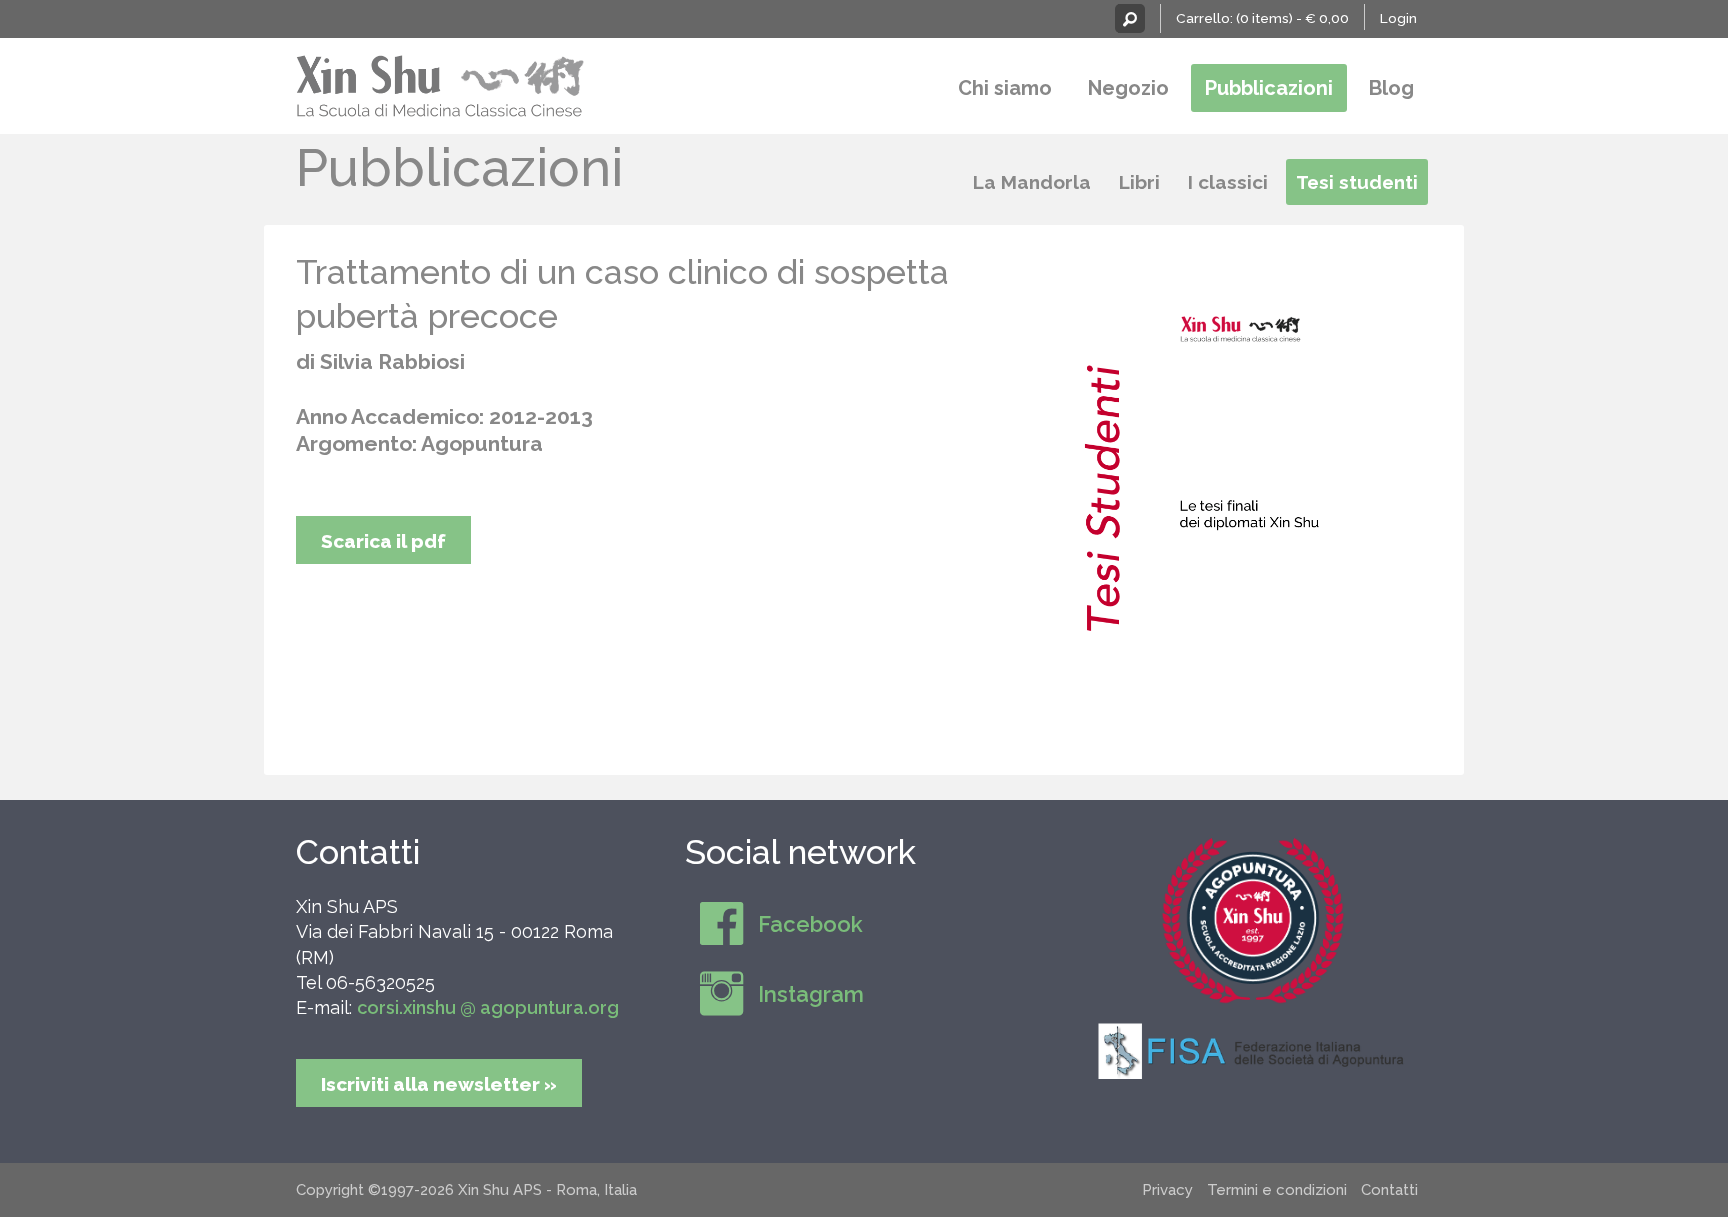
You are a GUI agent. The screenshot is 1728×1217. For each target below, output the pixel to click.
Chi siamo (1005, 88)
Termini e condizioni (1277, 1190)
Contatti (358, 852)
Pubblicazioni (1269, 88)
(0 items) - (1292, 18)
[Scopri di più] (1253, 920)
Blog (1391, 88)
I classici (1228, 182)
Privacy (1167, 1190)
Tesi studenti (1357, 182)
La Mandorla (1032, 182)
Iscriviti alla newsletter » (439, 1084)
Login (1398, 18)
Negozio (1128, 88)
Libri (1139, 182)
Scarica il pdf (383, 541)
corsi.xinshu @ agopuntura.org (488, 1007)
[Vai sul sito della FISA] (1253, 1050)
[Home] (441, 83)
